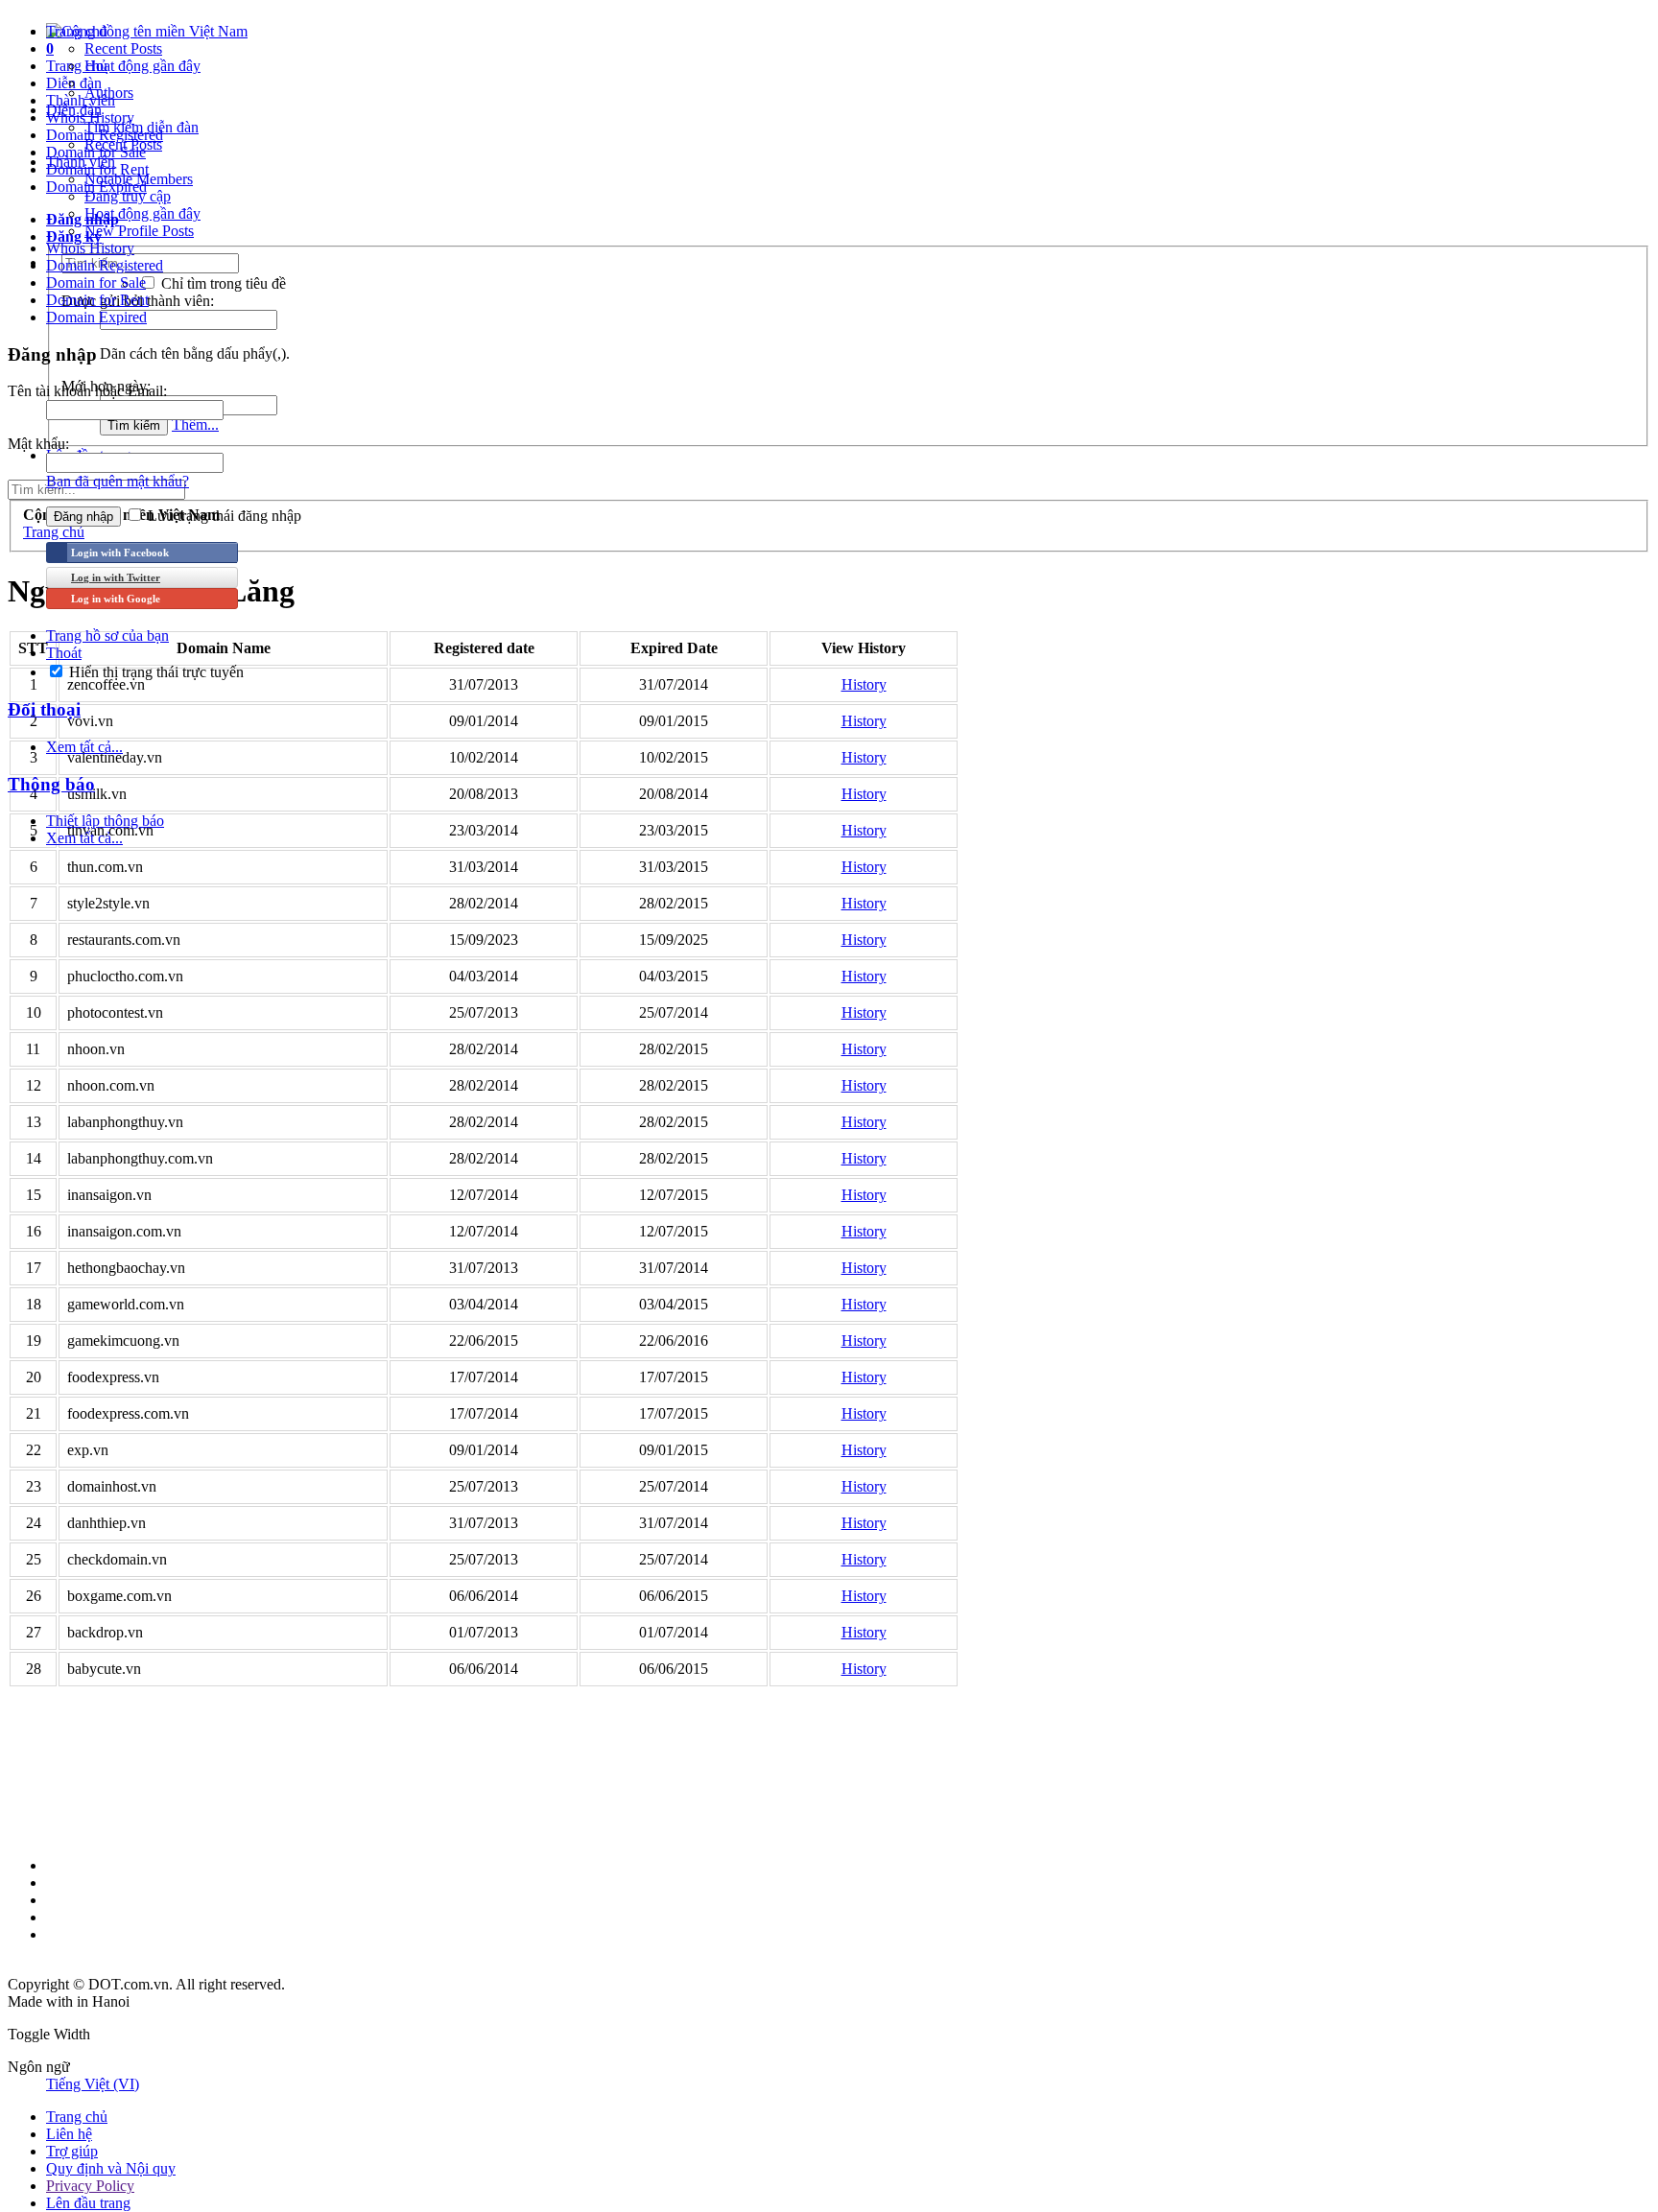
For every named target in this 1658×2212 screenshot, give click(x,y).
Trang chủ (77, 31)
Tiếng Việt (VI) (93, 2084)
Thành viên (81, 162)
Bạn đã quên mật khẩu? (118, 481)
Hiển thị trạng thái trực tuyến (154, 672)
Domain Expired (96, 317)
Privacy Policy (90, 2186)
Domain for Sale (96, 282)
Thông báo (51, 784)
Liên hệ (69, 2134)
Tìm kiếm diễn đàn (142, 127)
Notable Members (139, 179)
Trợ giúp (72, 2151)
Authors (109, 93)
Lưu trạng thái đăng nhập (223, 516)
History (864, 684)
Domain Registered (105, 265)
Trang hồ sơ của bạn (107, 635)
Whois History (90, 248)
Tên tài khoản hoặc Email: (87, 391)
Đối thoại (44, 709)
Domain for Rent (97, 300)
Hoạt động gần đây (142, 66)
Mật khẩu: (38, 444)
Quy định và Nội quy (111, 2168)
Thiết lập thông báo (105, 821)
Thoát (64, 653)
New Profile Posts (139, 231)
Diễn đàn (74, 110)
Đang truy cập (128, 196)
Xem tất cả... (84, 747)
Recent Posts (123, 48)
